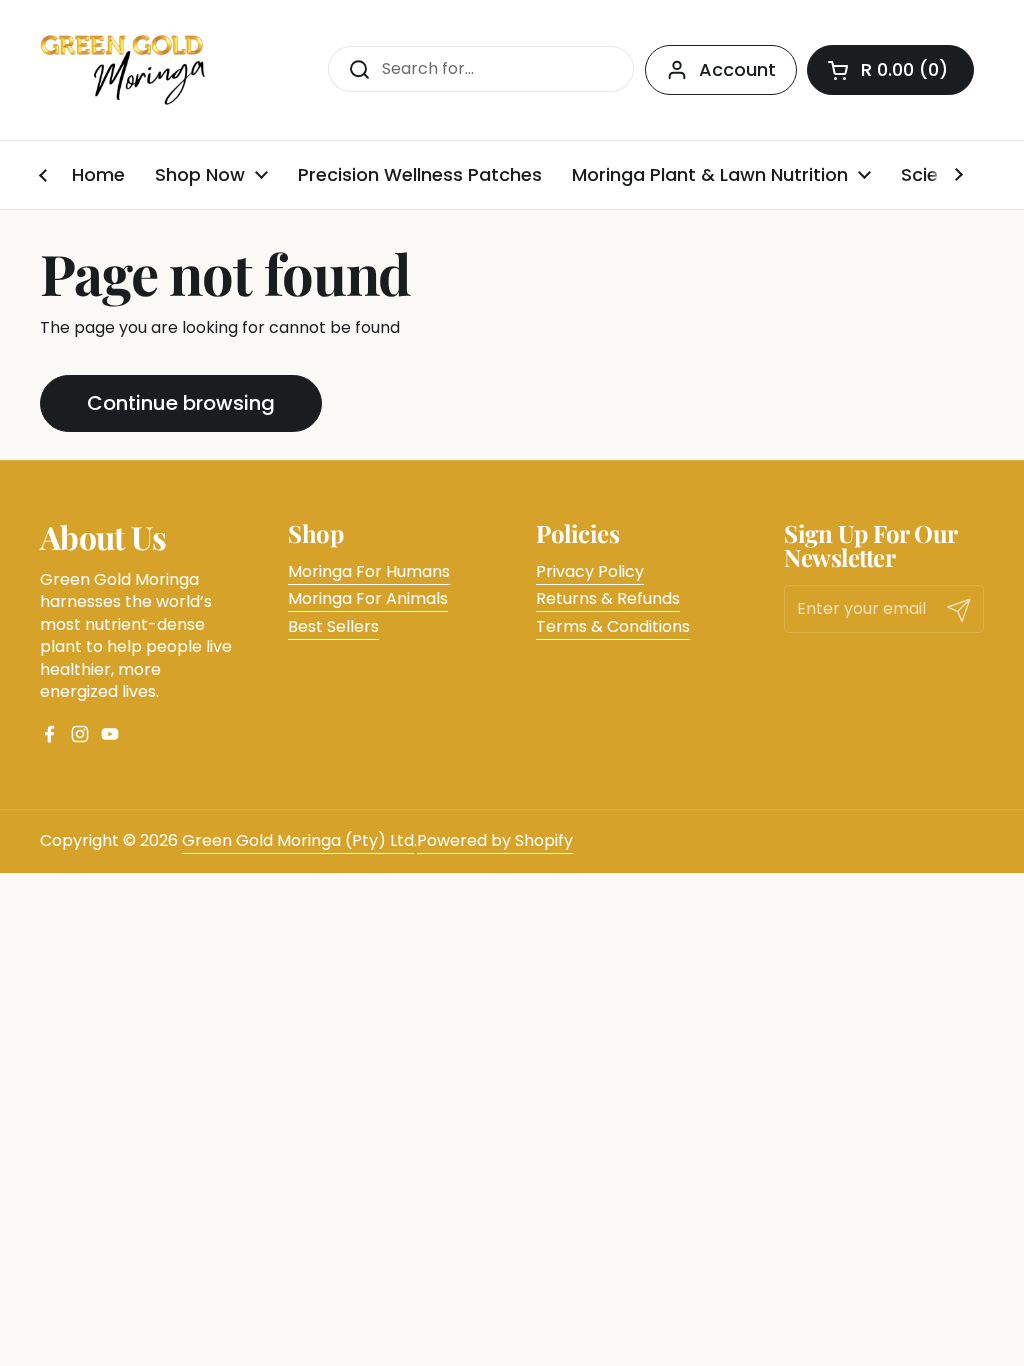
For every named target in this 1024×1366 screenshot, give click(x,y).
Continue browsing (181, 403)
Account (737, 69)
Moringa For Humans (369, 571)
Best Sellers (333, 626)
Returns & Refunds (608, 598)
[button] (890, 70)
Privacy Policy (590, 571)
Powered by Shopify (495, 840)
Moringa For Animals (368, 598)
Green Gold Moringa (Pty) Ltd (298, 840)
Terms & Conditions (613, 626)
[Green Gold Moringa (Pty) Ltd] (123, 70)
